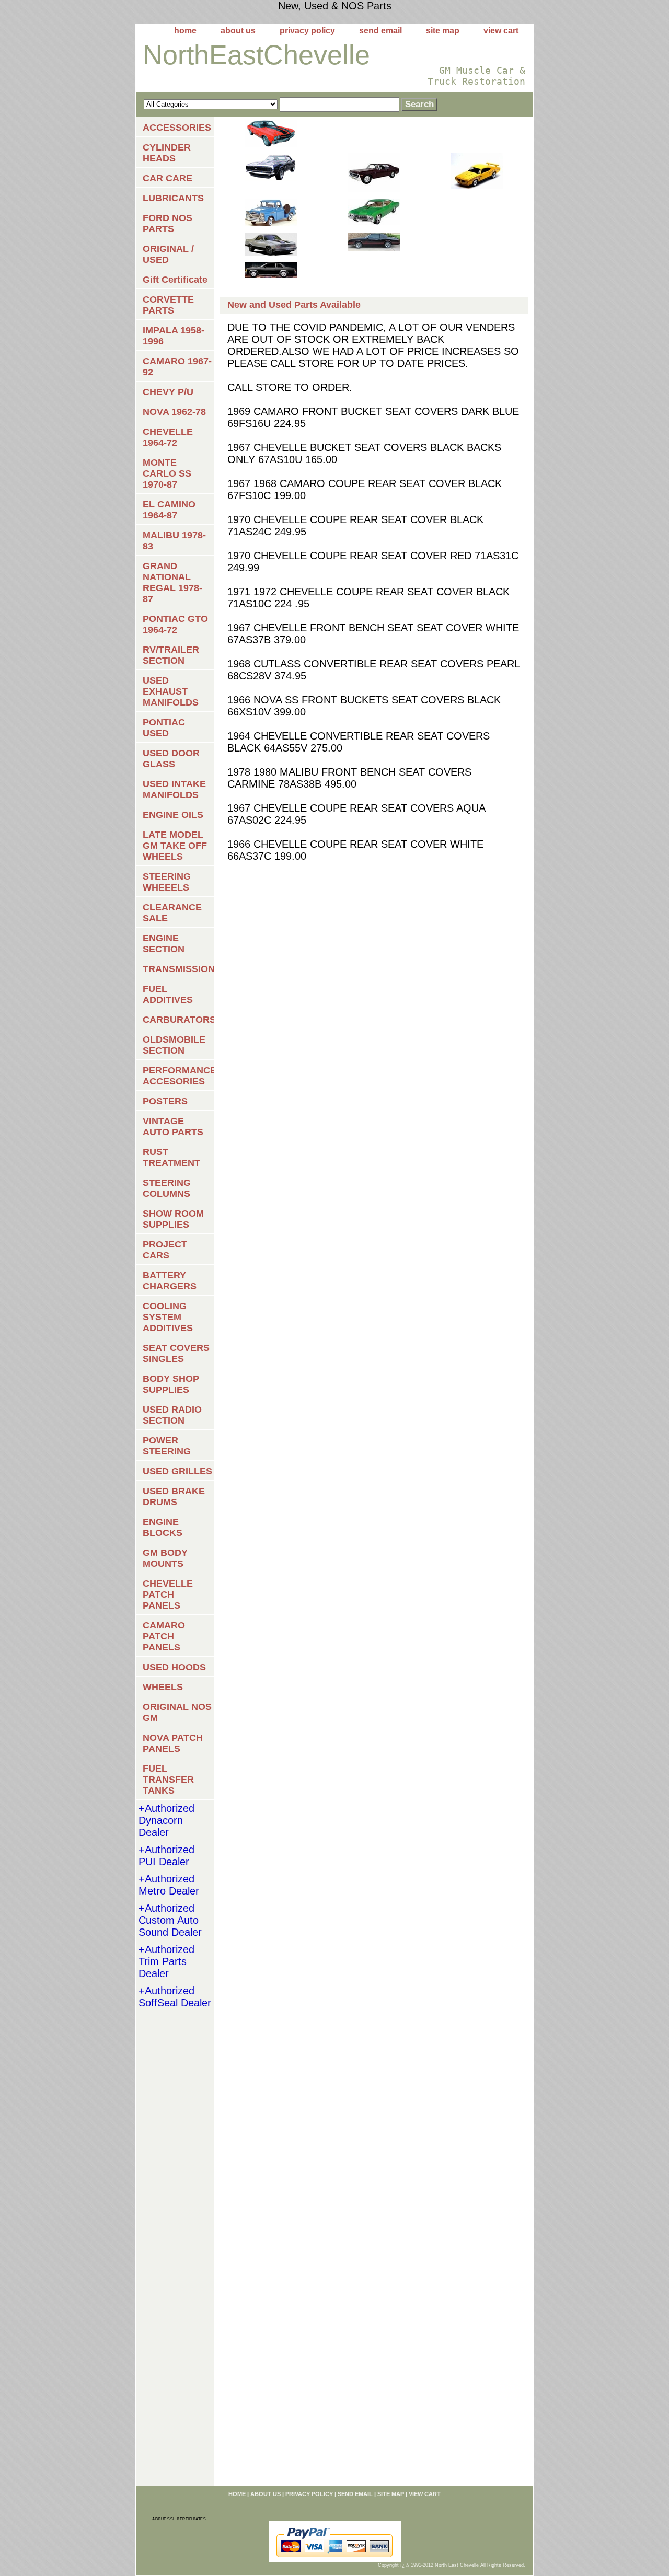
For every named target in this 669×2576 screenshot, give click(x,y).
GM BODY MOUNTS (165, 1558)
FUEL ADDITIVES (168, 994)
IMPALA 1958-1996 (174, 336)
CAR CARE (168, 178)
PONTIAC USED (164, 728)
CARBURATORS (178, 1020)
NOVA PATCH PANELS (173, 1743)
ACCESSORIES (177, 128)
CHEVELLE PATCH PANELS (168, 1595)
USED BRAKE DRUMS (174, 1497)
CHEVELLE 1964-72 (168, 437)
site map (443, 31)
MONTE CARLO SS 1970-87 (167, 473)
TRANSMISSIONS (178, 969)
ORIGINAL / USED (168, 254)
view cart (501, 31)
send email (380, 31)
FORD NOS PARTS (168, 223)
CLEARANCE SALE (172, 913)
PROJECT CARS (165, 1250)
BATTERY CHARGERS (170, 1281)
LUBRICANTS (173, 198)
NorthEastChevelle (256, 55)
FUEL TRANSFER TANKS (168, 1780)
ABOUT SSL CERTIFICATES (179, 2519)
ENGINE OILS (173, 815)
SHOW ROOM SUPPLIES (173, 1219)
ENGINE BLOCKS (163, 1527)
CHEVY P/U (168, 392)
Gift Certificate (175, 280)
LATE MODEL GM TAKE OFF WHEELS (175, 846)
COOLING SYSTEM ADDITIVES (168, 1317)
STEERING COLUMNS (167, 1188)
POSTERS (165, 1101)
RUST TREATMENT (171, 1157)
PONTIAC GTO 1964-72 (175, 624)
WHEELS (163, 1687)
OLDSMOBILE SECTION (174, 1045)
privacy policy (307, 31)
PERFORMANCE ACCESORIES (178, 1076)
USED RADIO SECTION (172, 1415)
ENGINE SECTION (164, 944)
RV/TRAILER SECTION (171, 655)
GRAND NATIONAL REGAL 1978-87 (172, 582)
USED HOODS (174, 1667)
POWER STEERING (167, 1446)
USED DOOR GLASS (171, 759)
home (185, 31)
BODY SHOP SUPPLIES (171, 1384)
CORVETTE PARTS (168, 305)
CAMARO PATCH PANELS (164, 1636)
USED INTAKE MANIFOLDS (174, 789)
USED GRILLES (177, 1471)
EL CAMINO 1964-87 (169, 510)
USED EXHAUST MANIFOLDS (171, 691)
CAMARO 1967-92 (177, 367)
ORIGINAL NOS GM (177, 1712)
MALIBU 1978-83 (174, 541)
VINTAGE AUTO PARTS (173, 1127)
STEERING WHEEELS (167, 882)
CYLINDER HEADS (167, 153)
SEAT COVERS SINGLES (176, 1353)
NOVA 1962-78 (174, 412)
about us (238, 31)
